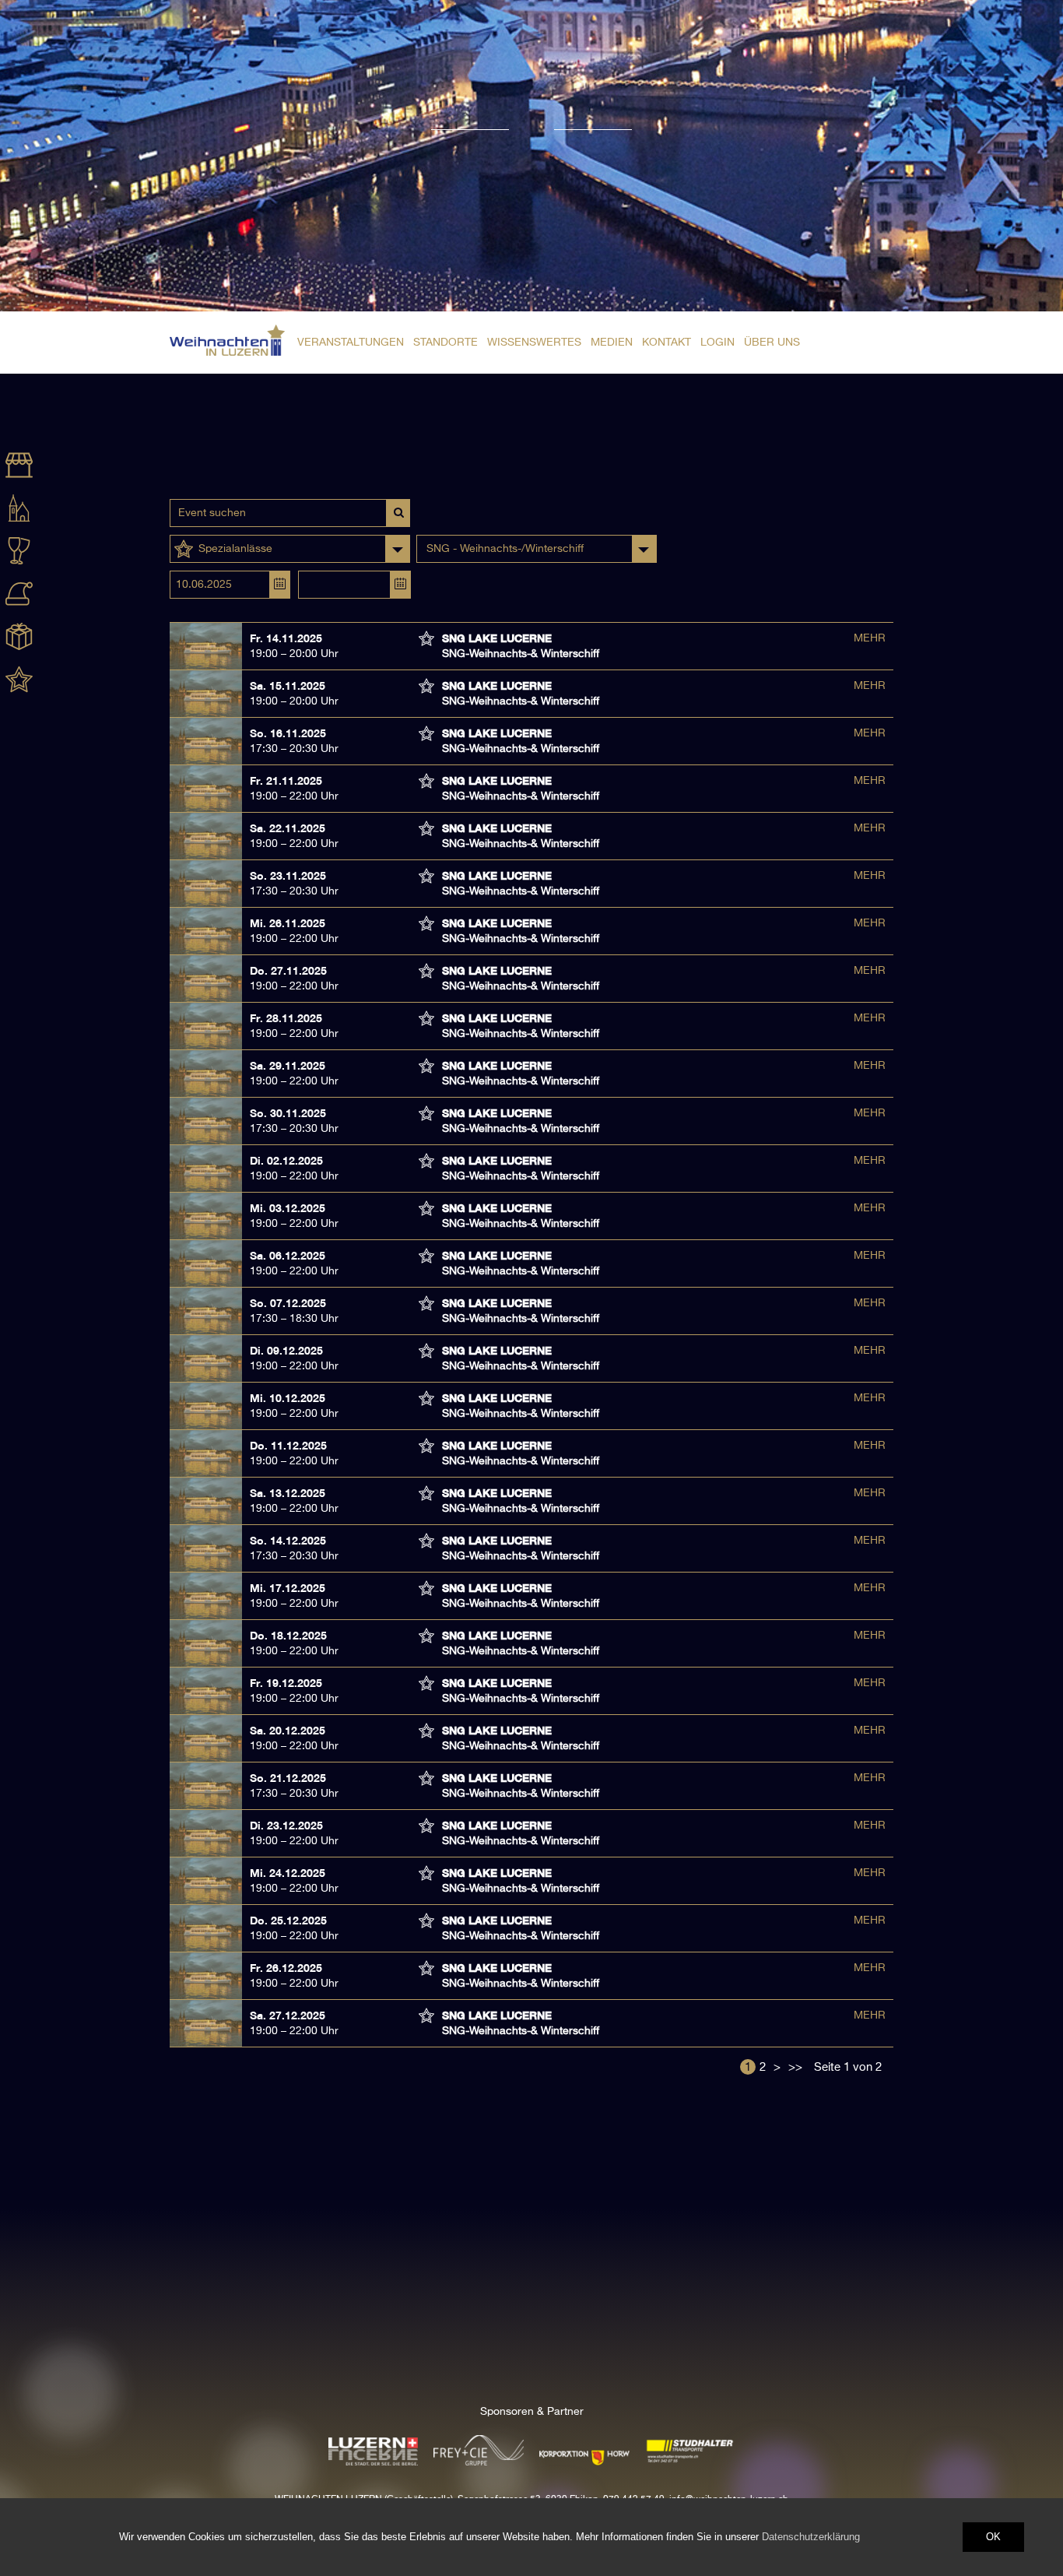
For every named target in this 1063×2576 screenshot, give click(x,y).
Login (717, 343)
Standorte (446, 343)
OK (993, 2537)
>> (795, 2067)
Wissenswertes (534, 343)
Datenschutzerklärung (811, 2537)
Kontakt (667, 343)
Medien (612, 343)
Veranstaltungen (351, 343)
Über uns (772, 343)
